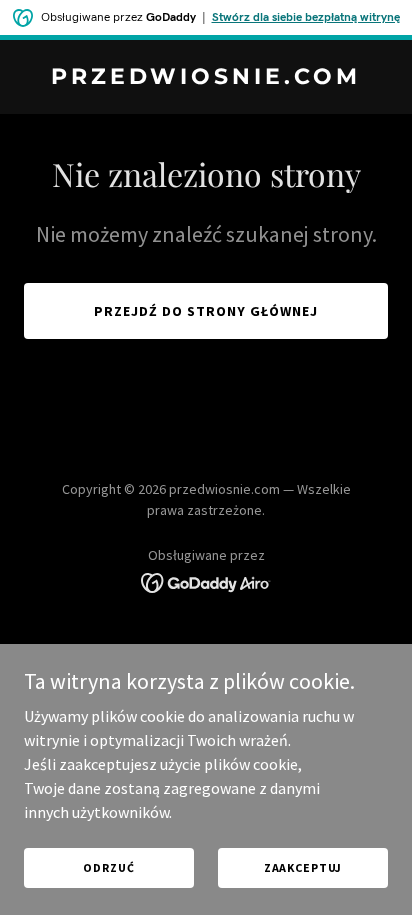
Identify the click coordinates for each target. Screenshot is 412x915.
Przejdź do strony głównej (206, 311)
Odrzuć (108, 867)
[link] (206, 78)
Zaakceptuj (303, 867)
